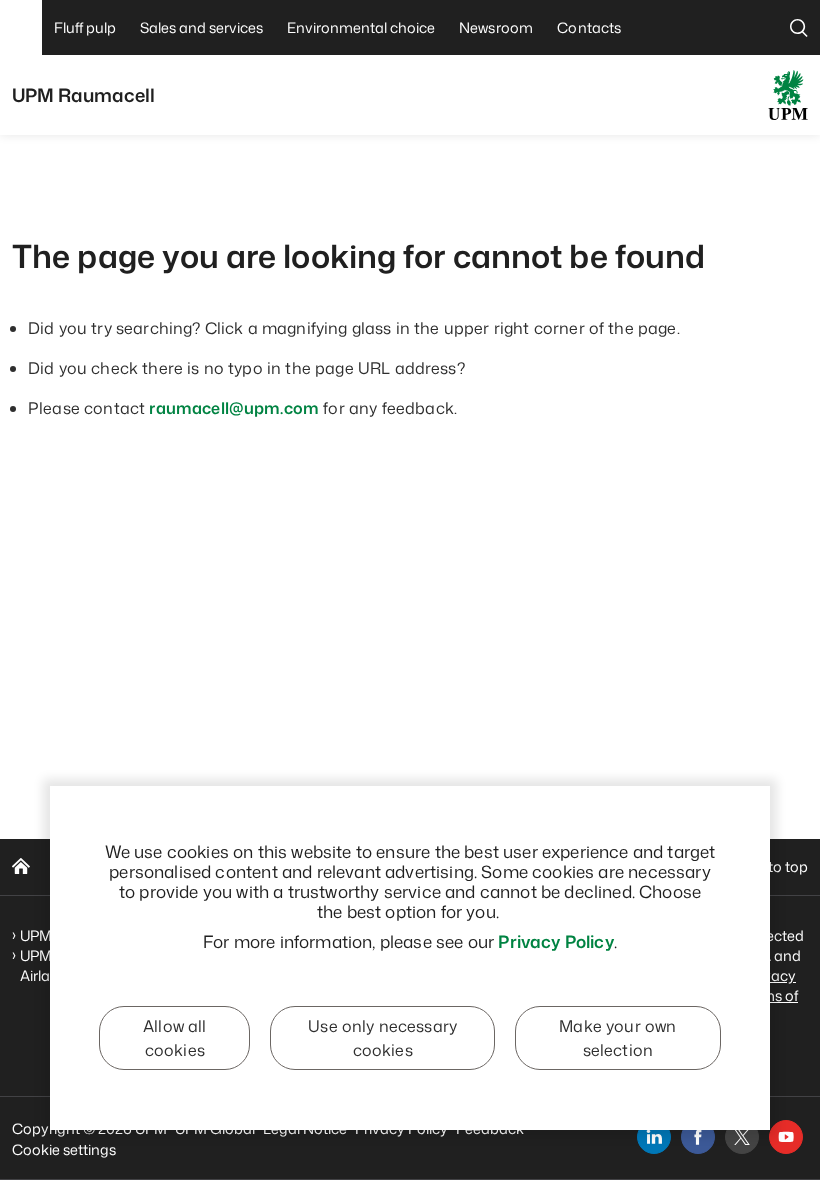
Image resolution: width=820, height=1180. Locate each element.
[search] (799, 27)
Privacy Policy (555, 941)
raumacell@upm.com (234, 408)
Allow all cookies (174, 1038)
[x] (742, 1137)
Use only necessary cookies (382, 1038)
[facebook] (698, 1137)
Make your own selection (617, 1038)
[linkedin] (654, 1137)
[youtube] (786, 1137)
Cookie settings (64, 1149)
